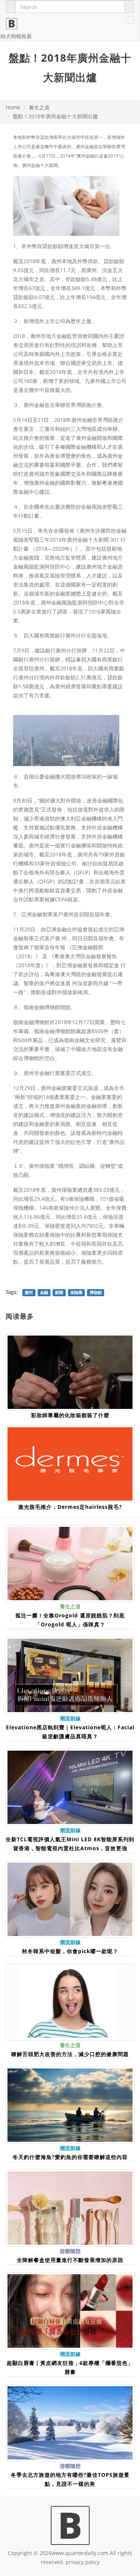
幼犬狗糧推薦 (16, 36)
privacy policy (83, 2562)
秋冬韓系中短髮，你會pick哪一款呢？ (70, 1951)
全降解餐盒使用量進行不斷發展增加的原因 (70, 2260)
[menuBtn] (130, 20)
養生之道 (39, 107)
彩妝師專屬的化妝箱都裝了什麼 (70, 1415)
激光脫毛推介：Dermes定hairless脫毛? (70, 1507)
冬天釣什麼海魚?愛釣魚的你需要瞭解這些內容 (70, 2157)
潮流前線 (70, 1718)
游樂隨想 (70, 2251)
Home (13, 107)
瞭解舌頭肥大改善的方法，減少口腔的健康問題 (70, 2054)
